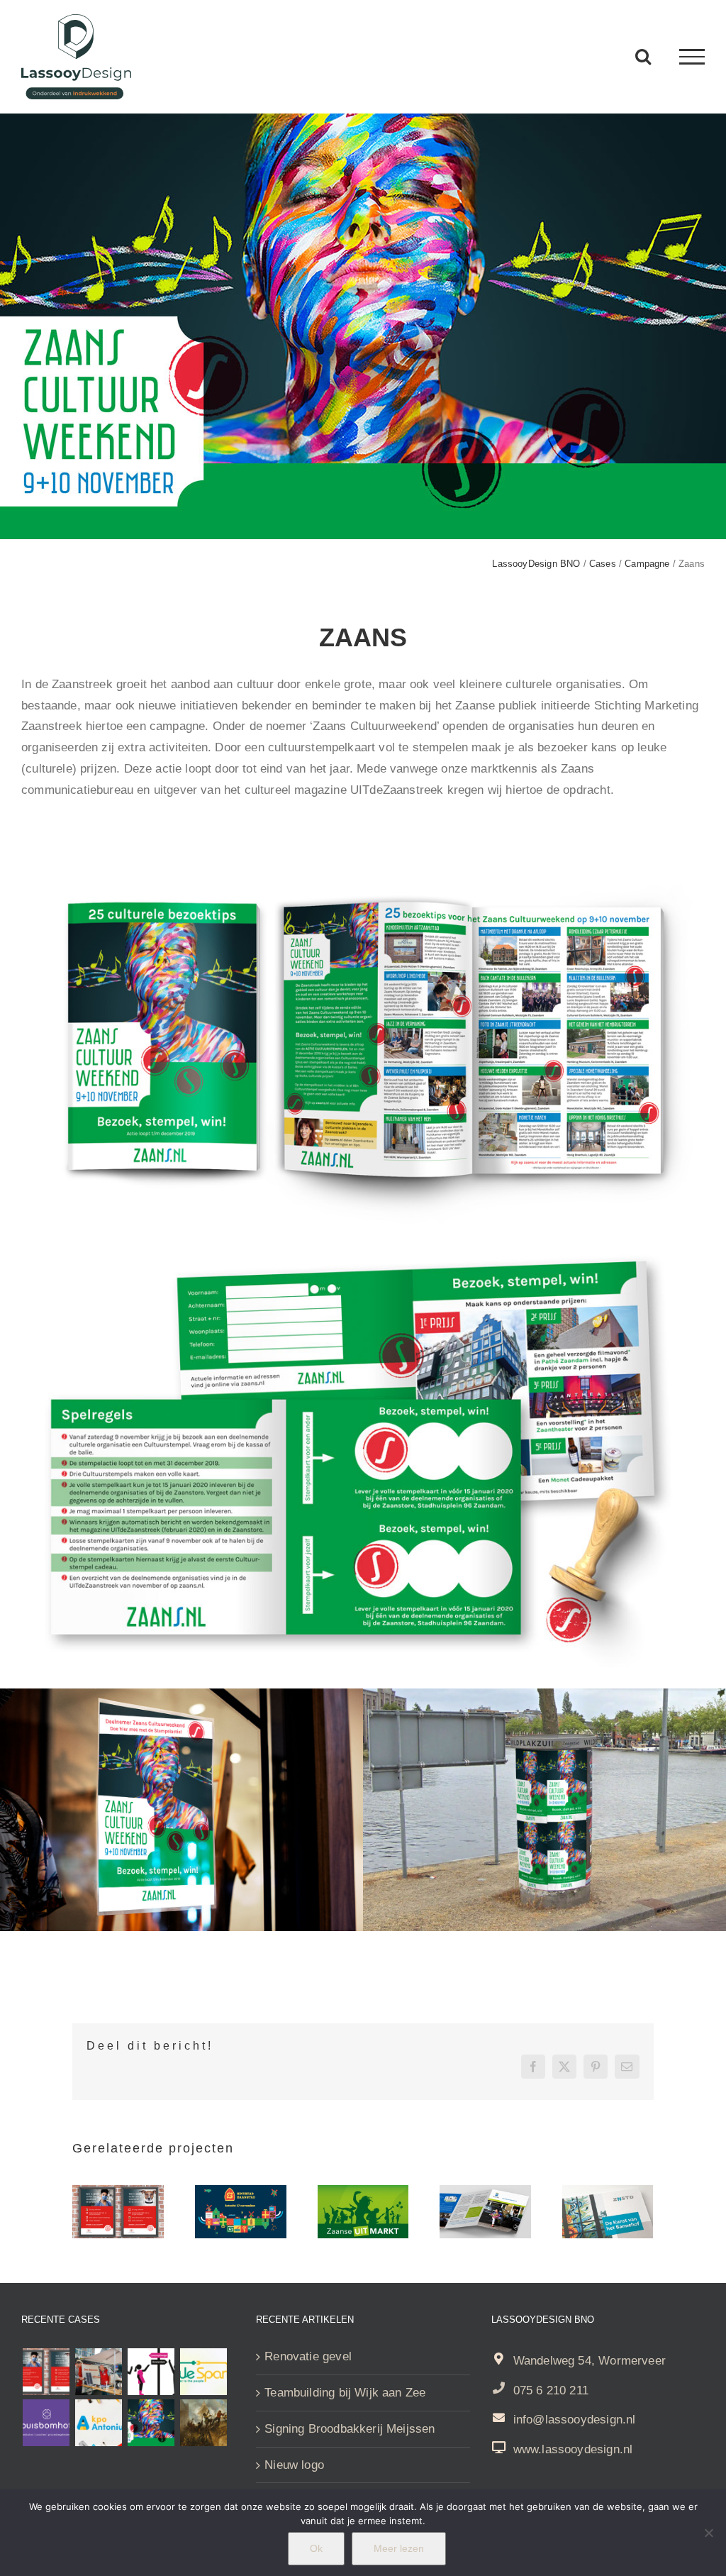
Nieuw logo (294, 2465)
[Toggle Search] (643, 56)
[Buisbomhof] (46, 2423)
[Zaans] (151, 2423)
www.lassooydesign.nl (573, 2449)
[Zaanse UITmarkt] (363, 2192)
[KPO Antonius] (98, 2423)
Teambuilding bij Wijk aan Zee (345, 2393)
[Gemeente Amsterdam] (151, 2372)
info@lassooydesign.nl (575, 2420)
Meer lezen (399, 2548)
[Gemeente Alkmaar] (204, 2423)
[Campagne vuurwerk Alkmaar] (118, 2192)
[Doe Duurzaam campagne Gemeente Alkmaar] (98, 2372)
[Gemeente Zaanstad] (608, 2192)
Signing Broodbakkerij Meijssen (350, 2429)
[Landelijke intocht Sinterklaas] (241, 2192)
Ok (316, 2548)
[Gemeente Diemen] (485, 2192)
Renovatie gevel (308, 2356)
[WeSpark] (204, 2372)
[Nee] (708, 2533)
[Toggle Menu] (692, 57)
